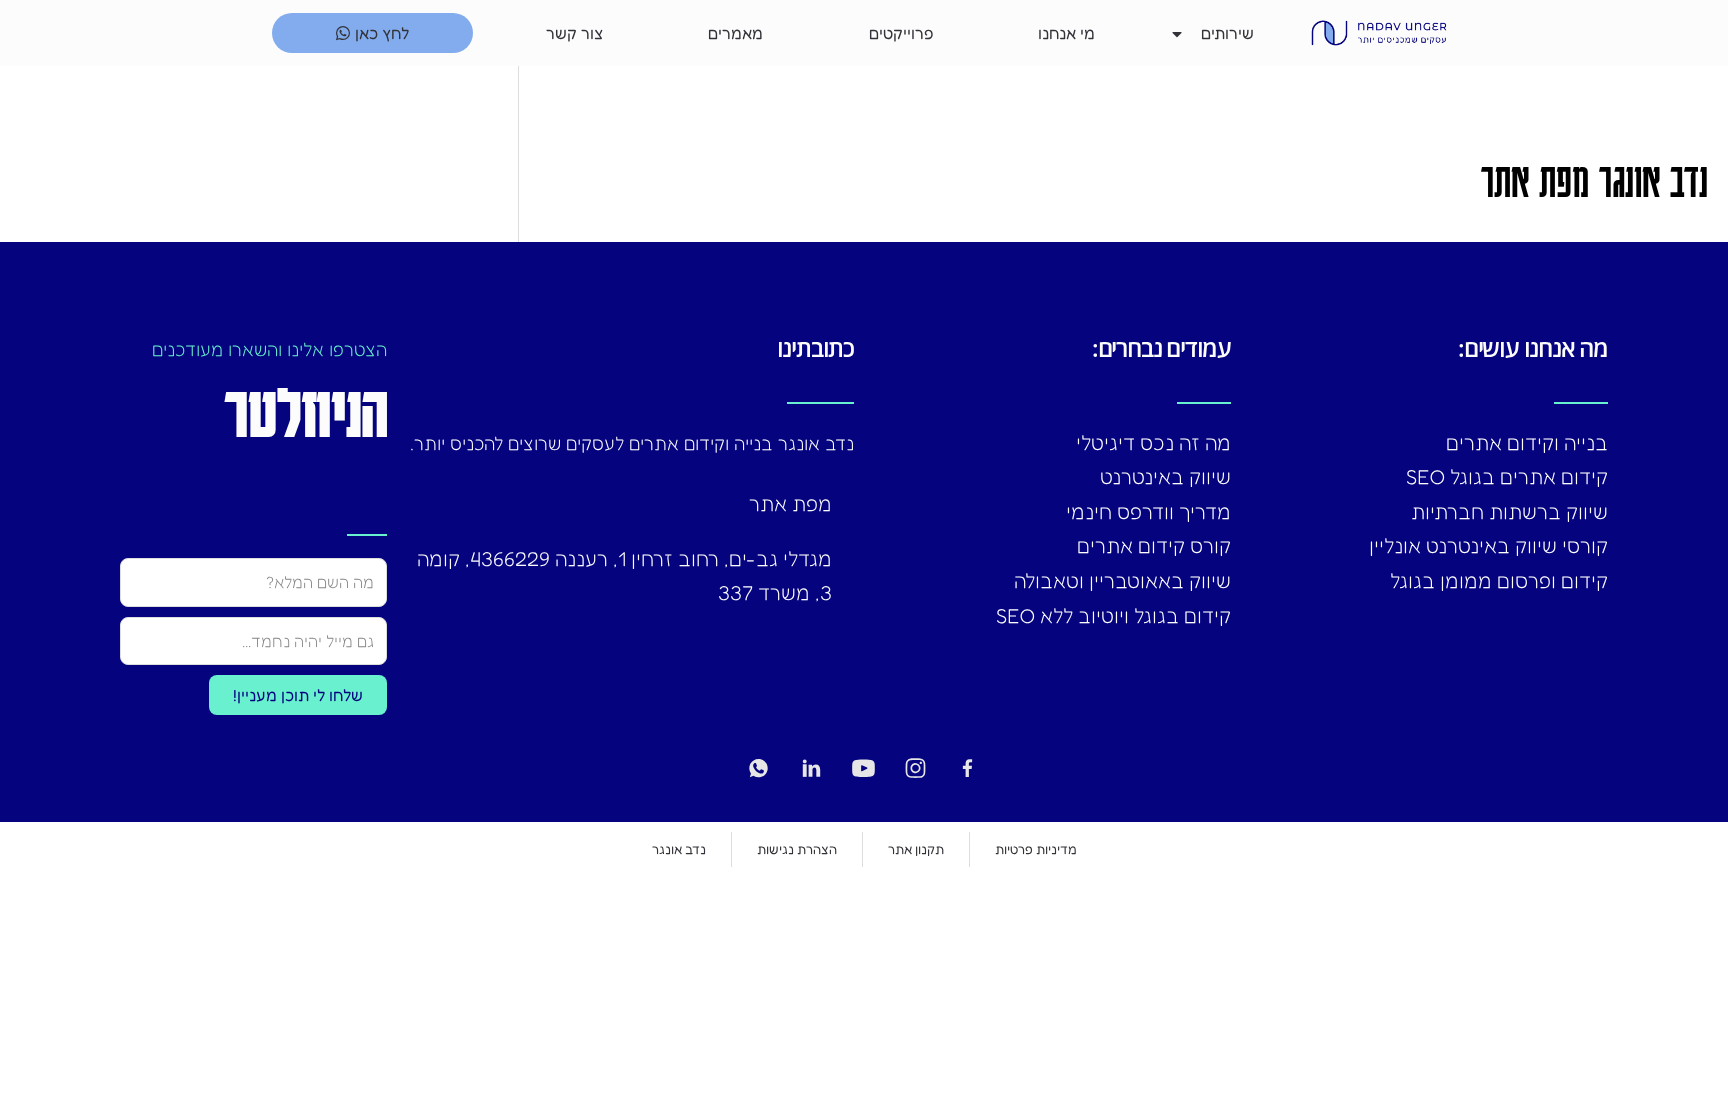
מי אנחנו (1066, 33)
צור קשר (574, 33)
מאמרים (735, 33)
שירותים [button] (1227, 33)
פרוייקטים (901, 33)
